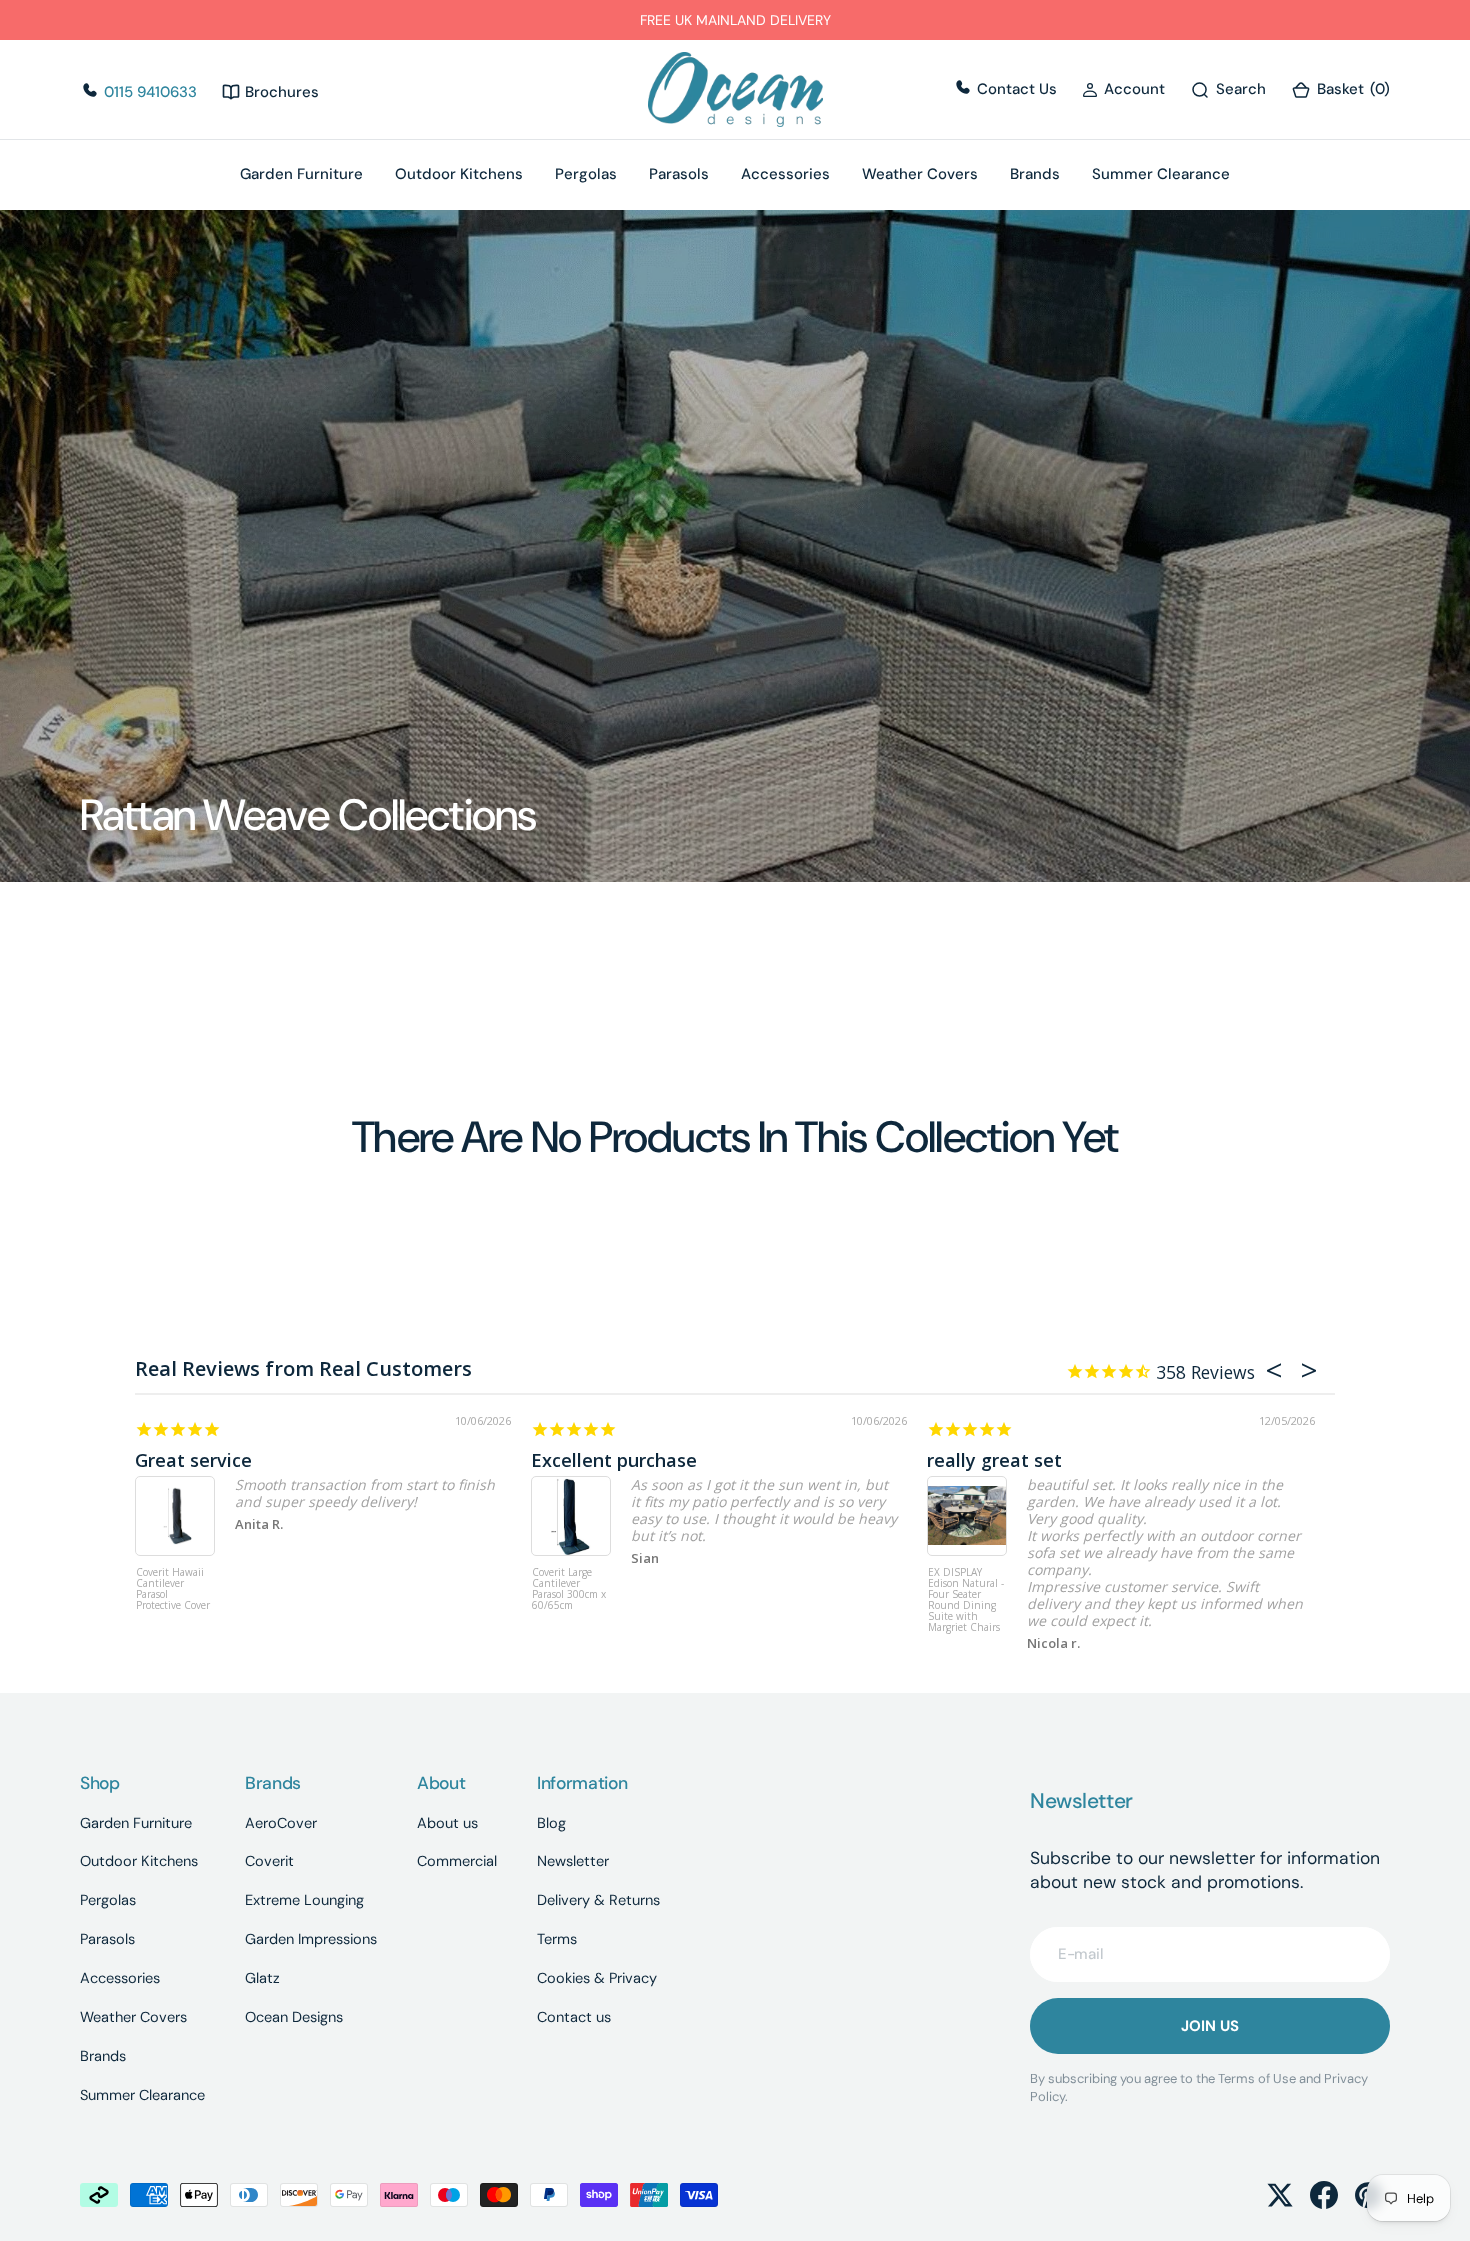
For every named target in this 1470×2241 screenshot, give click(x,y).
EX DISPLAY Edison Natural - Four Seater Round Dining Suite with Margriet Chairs (966, 1600)
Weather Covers (920, 175)
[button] (1123, 90)
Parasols (679, 175)
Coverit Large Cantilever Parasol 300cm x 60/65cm (569, 1589)
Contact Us (1015, 89)
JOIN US (1210, 2026)
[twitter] (1280, 2195)
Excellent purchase (614, 1460)
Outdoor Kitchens (459, 175)
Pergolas (586, 175)
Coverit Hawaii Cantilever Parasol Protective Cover (173, 1589)
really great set (994, 1460)
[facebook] (1324, 2195)
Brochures (280, 92)
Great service (193, 1460)
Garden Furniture (301, 175)
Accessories (785, 175)
